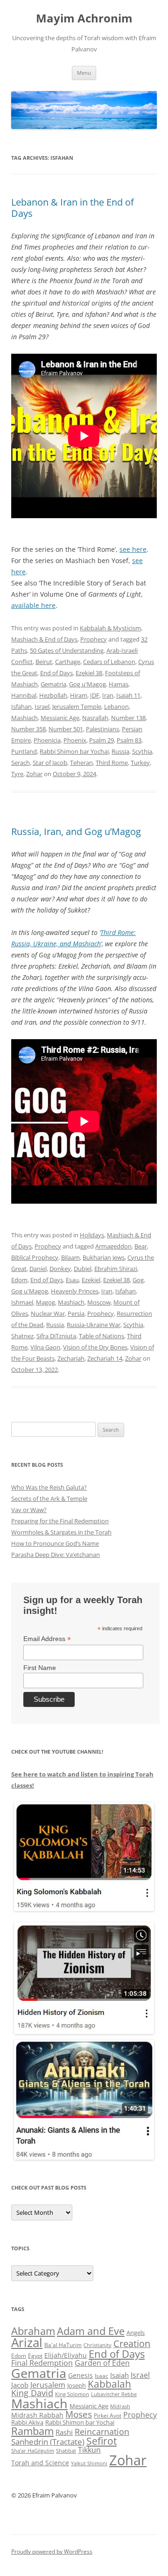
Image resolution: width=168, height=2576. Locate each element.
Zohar (34, 774)
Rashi (64, 2432)
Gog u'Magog (87, 684)
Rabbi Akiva (27, 2422)
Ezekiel (91, 1280)
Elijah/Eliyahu (66, 2355)
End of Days (56, 673)
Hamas (119, 684)
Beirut (44, 662)
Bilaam (70, 1257)
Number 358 (28, 729)
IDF (95, 695)
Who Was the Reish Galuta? (49, 1487)
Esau (72, 1280)
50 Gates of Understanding (67, 650)
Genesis (80, 2376)
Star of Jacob (50, 763)
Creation (132, 2344)
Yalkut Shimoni (89, 2463)
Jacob (20, 2385)
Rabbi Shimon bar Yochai (74, 751)
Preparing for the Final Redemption (60, 1521)
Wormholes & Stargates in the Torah (61, 1532)
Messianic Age (60, 718)
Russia (120, 751)
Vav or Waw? (29, 1510)
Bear (141, 1246)
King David (32, 2393)
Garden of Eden (102, 2363)
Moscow (99, 1302)
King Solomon (72, 2394)
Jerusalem (48, 2385)
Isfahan (21, 706)
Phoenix (75, 740)
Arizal (27, 2342)
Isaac (101, 2376)
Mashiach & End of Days (44, 639)
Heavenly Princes (75, 1291)
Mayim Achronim (84, 18)
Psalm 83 (129, 740)
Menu (84, 73)
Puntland (24, 751)
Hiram (79, 695)
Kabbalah (109, 2384)
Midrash (120, 2406)
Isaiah (119, 2375)
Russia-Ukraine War (94, 1325)
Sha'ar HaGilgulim (33, 2451)
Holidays (92, 1235)
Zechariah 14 (105, 1358)
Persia (76, 1313)
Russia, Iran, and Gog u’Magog (76, 831)
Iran (108, 695)
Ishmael (22, 1302)
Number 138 (128, 718)
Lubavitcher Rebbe (114, 2394)
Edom (19, 1280)
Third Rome (112, 763)
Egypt (35, 2356)
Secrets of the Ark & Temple (49, 1499)
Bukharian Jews (104, 1257)
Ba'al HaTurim (63, 2345)
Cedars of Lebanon (109, 662)
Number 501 (66, 729)
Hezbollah (53, 695)
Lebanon (116, 706)
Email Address (47, 1639)
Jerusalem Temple (77, 706)
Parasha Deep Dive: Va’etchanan (56, 1555)
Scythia (142, 751)
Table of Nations (101, 1336)
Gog (138, 1280)
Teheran (81, 763)
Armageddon (113, 1246)
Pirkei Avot (108, 2415)
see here (133, 549)
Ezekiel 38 (89, 673)
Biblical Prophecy (35, 1257)
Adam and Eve (91, 2331)
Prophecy (94, 639)
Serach (21, 763)
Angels (136, 2333)
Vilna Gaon (45, 1347)
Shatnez (22, 1336)
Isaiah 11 (128, 695)
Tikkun (89, 2450)
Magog (45, 1302)
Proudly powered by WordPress (52, 2551)
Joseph (77, 2385)
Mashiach (24, 718)
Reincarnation (102, 2432)
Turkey (140, 763)
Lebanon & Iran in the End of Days (73, 208)
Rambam (32, 2431)
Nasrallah (95, 718)
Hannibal (24, 695)
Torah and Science (40, 2463)
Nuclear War (48, 1313)
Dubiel (83, 1269)
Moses (79, 2414)
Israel (42, 706)
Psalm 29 (101, 740)
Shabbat (66, 2451)
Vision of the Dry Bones (95, 1347)
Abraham (33, 2331)
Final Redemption (42, 2363)
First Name (40, 1668)
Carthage (68, 662)
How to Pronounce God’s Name (55, 1543)
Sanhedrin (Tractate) (48, 2442)
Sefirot (101, 2441)
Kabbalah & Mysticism (110, 628)
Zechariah (71, 1358)
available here (33, 605)
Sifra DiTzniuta (56, 1336)
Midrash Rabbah (37, 2415)
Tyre (17, 774)
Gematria (53, 684)
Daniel (38, 1269)
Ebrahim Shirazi (116, 1269)
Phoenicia (47, 740)
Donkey (60, 1269)
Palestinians (102, 729)
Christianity (98, 2345)
